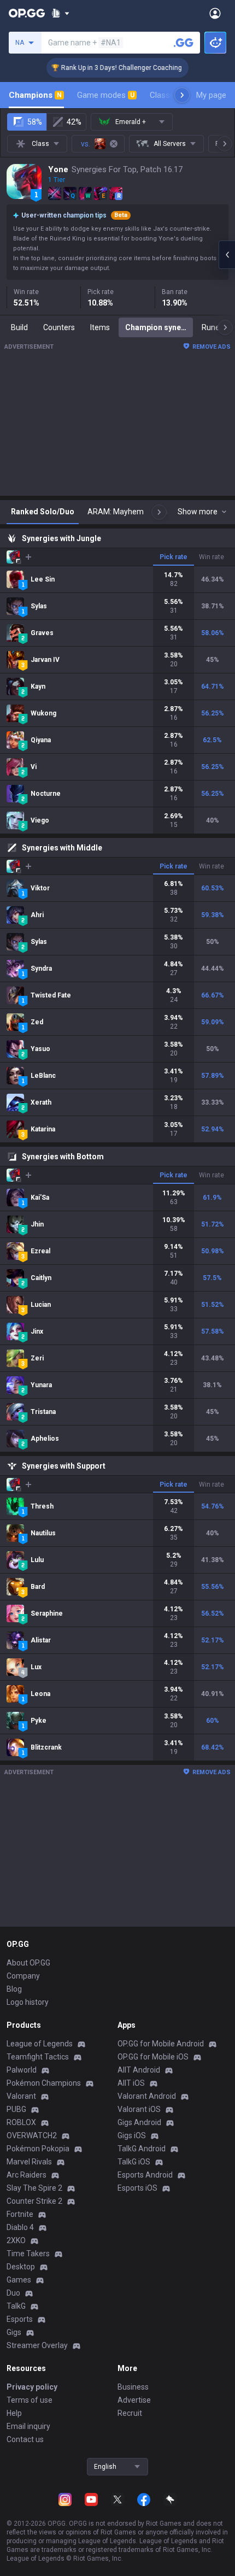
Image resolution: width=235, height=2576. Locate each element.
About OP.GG (28, 1963)
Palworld (22, 2070)
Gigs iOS (132, 2135)
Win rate (211, 557)
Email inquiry (28, 2426)
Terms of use (30, 2400)
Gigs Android (139, 2122)
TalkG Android (142, 2149)
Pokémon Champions (44, 2083)
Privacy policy (32, 2387)
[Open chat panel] (227, 255)
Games (19, 2280)
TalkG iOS (134, 2162)
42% (74, 122)
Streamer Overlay (37, 2345)
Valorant (21, 2096)
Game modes (106, 95)
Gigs (14, 2332)
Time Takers (28, 2254)
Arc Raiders (27, 2175)
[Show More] (60, 13)
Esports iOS (137, 2188)
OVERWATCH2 (32, 2135)
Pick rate (174, 557)
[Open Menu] (215, 13)
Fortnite (20, 2214)
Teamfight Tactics (38, 2057)
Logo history (28, 2002)
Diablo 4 (20, 2227)
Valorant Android (147, 2096)
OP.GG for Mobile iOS (153, 2057)
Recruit (130, 2413)
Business (133, 2387)
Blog (14, 1989)
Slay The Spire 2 (34, 2188)
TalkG (16, 2306)
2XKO (16, 2240)
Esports (20, 2319)
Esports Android (145, 2175)
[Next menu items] (182, 95)
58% (35, 122)
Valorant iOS (139, 2109)
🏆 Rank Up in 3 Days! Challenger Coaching (106, 68)
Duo (13, 2293)
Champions (35, 95)
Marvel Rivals (29, 2162)
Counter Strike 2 (34, 2201)
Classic (168, 95)
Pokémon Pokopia (38, 2149)
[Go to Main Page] (27, 13)
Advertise (134, 2400)
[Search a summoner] (184, 43)
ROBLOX (21, 2122)
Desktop (21, 2267)
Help (14, 2413)
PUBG (16, 2109)
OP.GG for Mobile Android (161, 2044)
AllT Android (139, 2070)
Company (23, 1976)
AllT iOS (131, 2083)
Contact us (25, 2439)
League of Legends (40, 2044)
